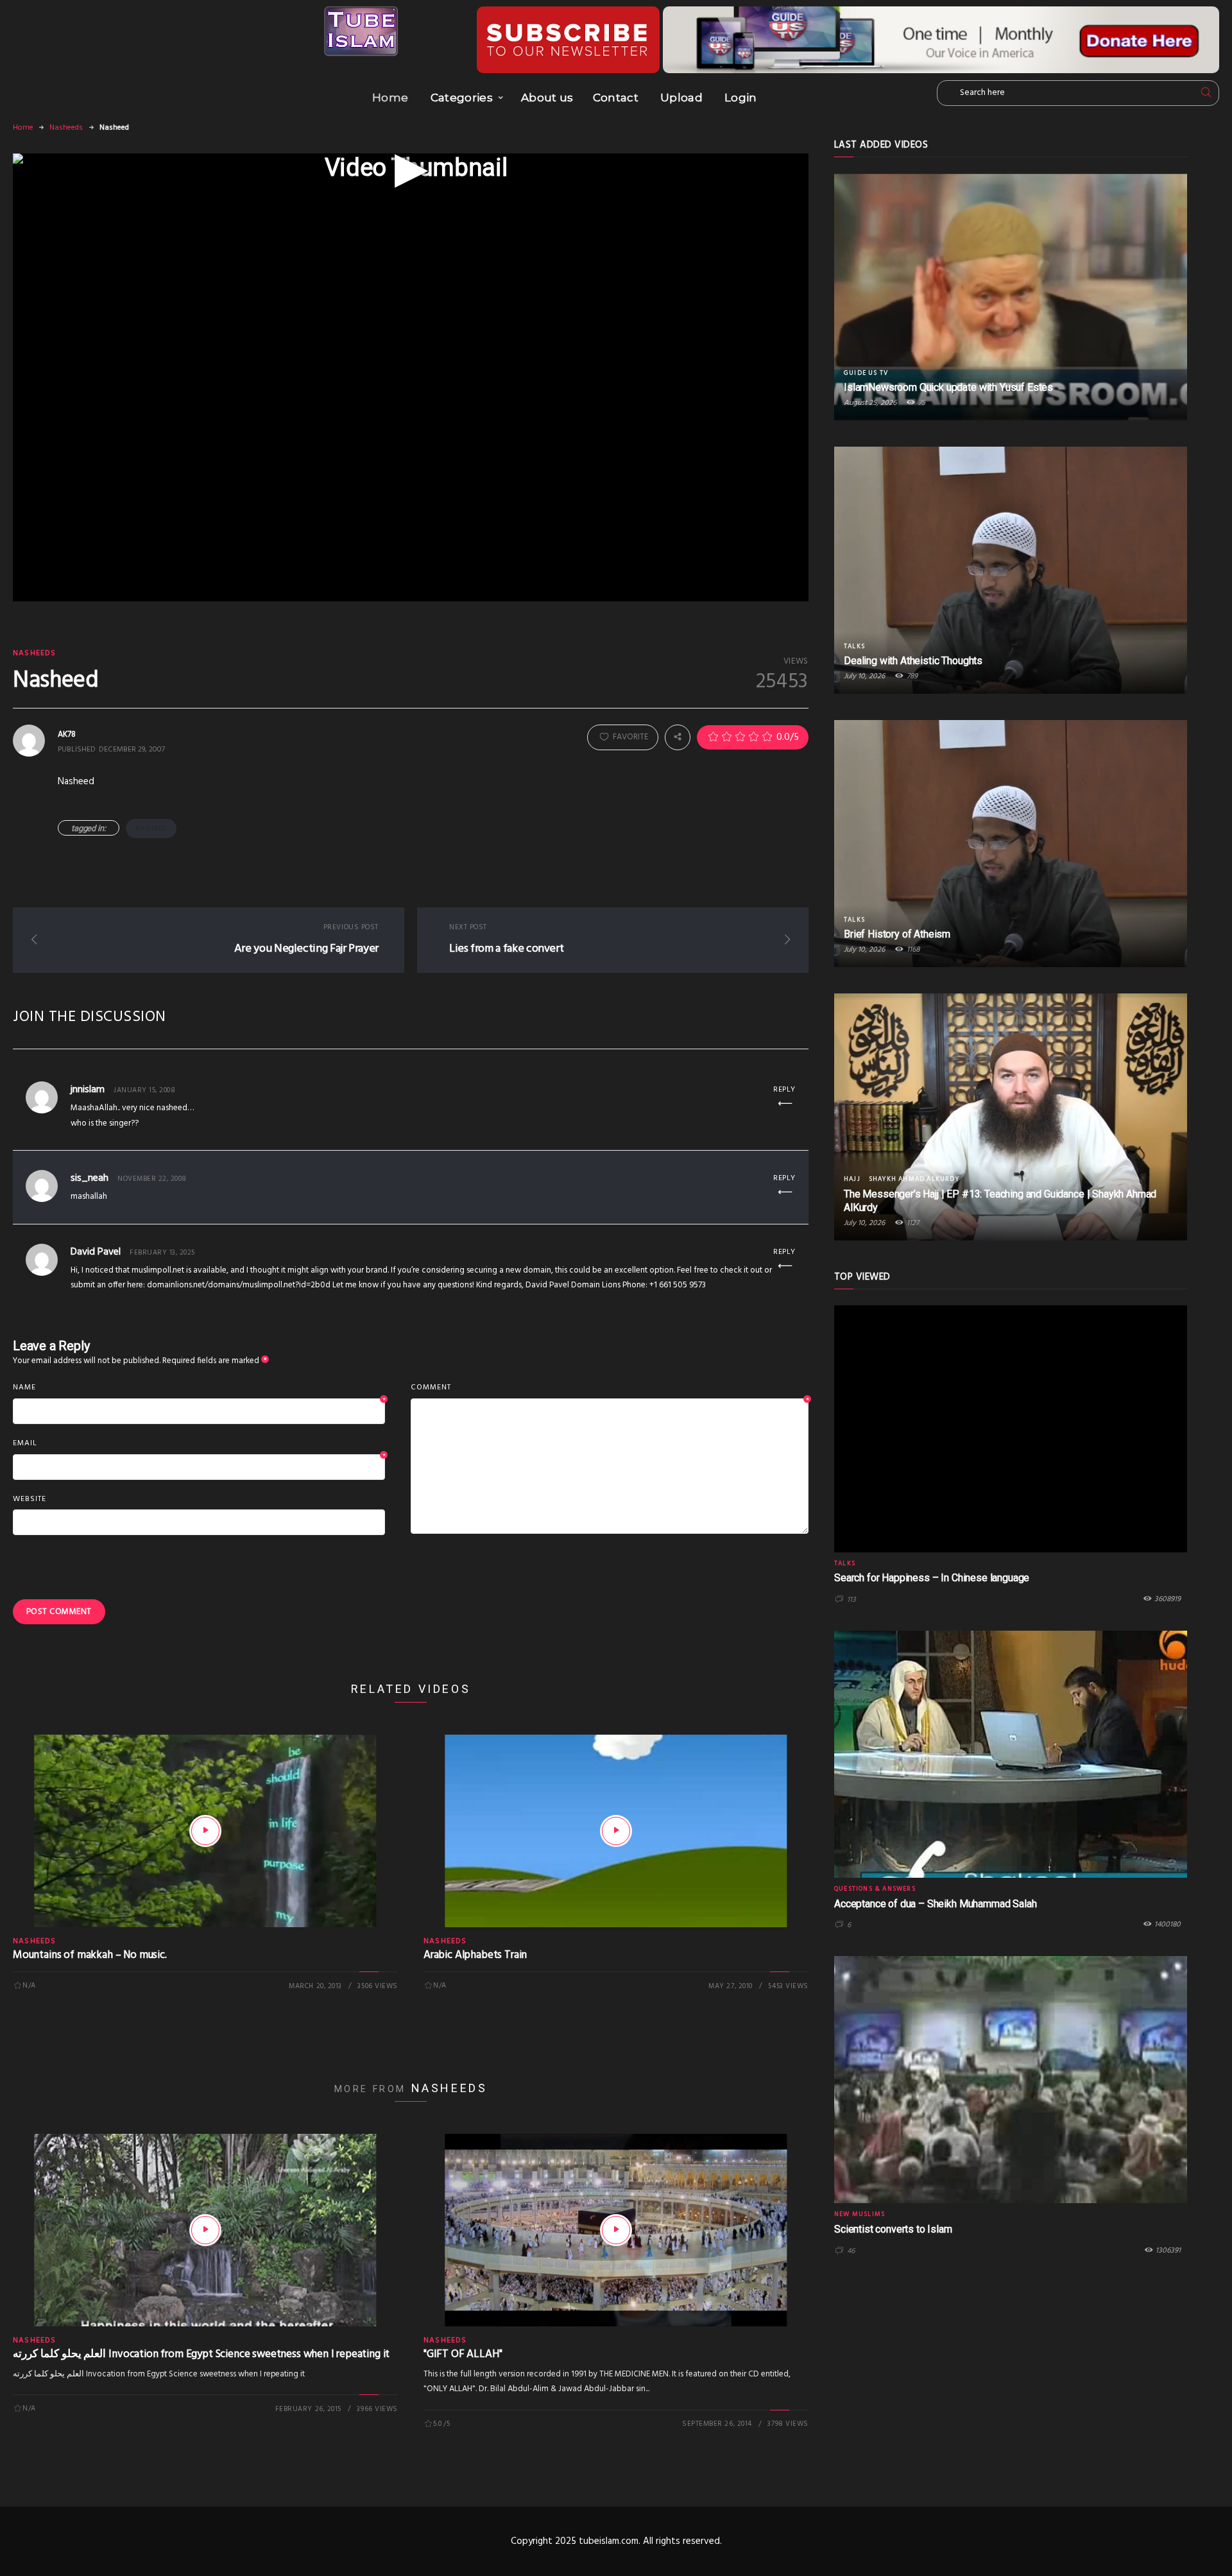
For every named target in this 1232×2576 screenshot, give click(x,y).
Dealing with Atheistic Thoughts (913, 661)
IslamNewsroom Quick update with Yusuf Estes (948, 387)
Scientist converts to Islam (893, 2229)
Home (390, 98)
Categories (462, 98)
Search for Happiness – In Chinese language (932, 1578)
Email (199, 1444)
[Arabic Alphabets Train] (616, 1831)
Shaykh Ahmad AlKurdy (914, 1179)
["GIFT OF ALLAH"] (616, 2230)
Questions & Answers (875, 1889)
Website (30, 1499)
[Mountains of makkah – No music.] (205, 1831)
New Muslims (860, 2214)
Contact (616, 98)
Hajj (852, 1179)
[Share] (678, 737)
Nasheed (151, 829)
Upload (681, 98)
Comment (610, 1388)
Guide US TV (866, 373)
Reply (784, 1090)
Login (741, 98)
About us (547, 98)
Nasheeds (66, 128)
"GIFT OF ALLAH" (463, 2354)
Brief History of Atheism (897, 934)
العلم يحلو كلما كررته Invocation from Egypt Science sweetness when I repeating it (201, 2354)
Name (199, 1388)
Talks (854, 646)
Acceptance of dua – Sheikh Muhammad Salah (935, 1904)
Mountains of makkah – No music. (90, 1955)
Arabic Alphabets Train (475, 1955)
